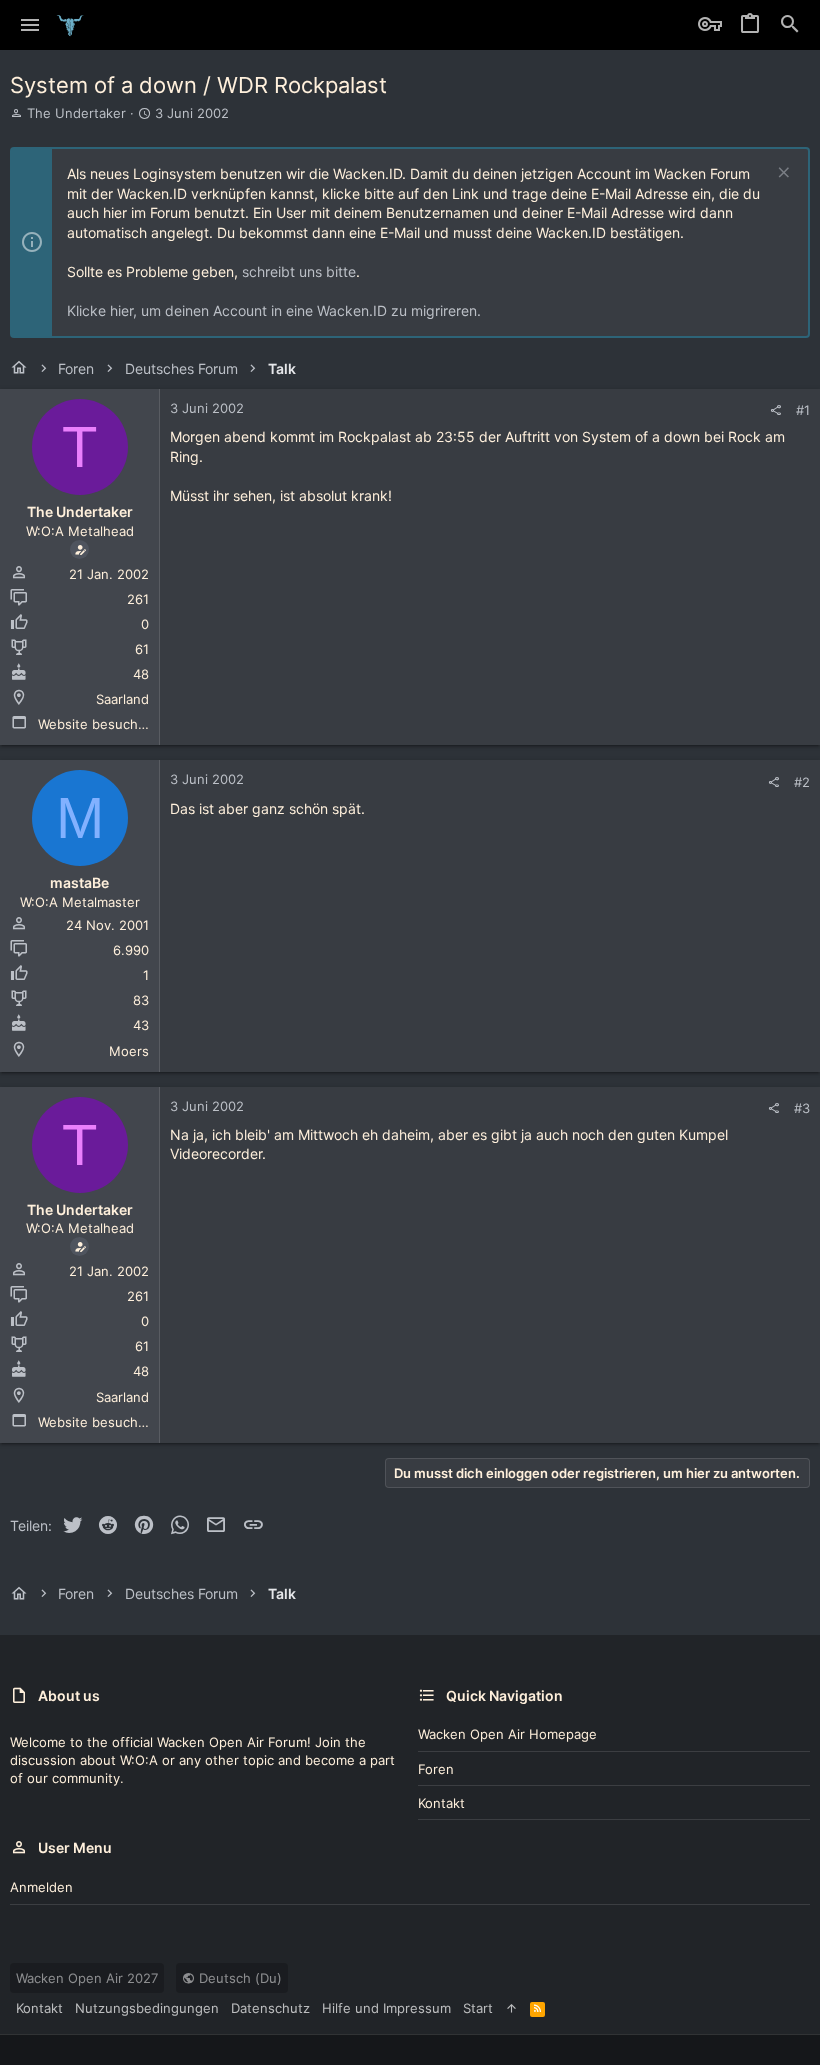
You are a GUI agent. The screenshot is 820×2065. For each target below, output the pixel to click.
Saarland (122, 699)
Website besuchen (96, 724)
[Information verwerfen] (781, 174)
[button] (30, 25)
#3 (802, 1108)
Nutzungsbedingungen (147, 2008)
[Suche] (790, 25)
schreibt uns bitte (299, 271)
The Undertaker (76, 113)
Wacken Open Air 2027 (87, 1978)
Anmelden (41, 1887)
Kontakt (441, 1803)
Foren (436, 1769)
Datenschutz (270, 2008)
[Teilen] (775, 410)
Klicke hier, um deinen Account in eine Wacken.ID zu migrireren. (274, 310)
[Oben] (511, 2008)
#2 (802, 782)
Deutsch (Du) (238, 1978)
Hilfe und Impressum (386, 2008)
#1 (803, 410)
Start (478, 2008)
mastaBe (79, 882)
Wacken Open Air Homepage (507, 1734)
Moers (129, 1051)
